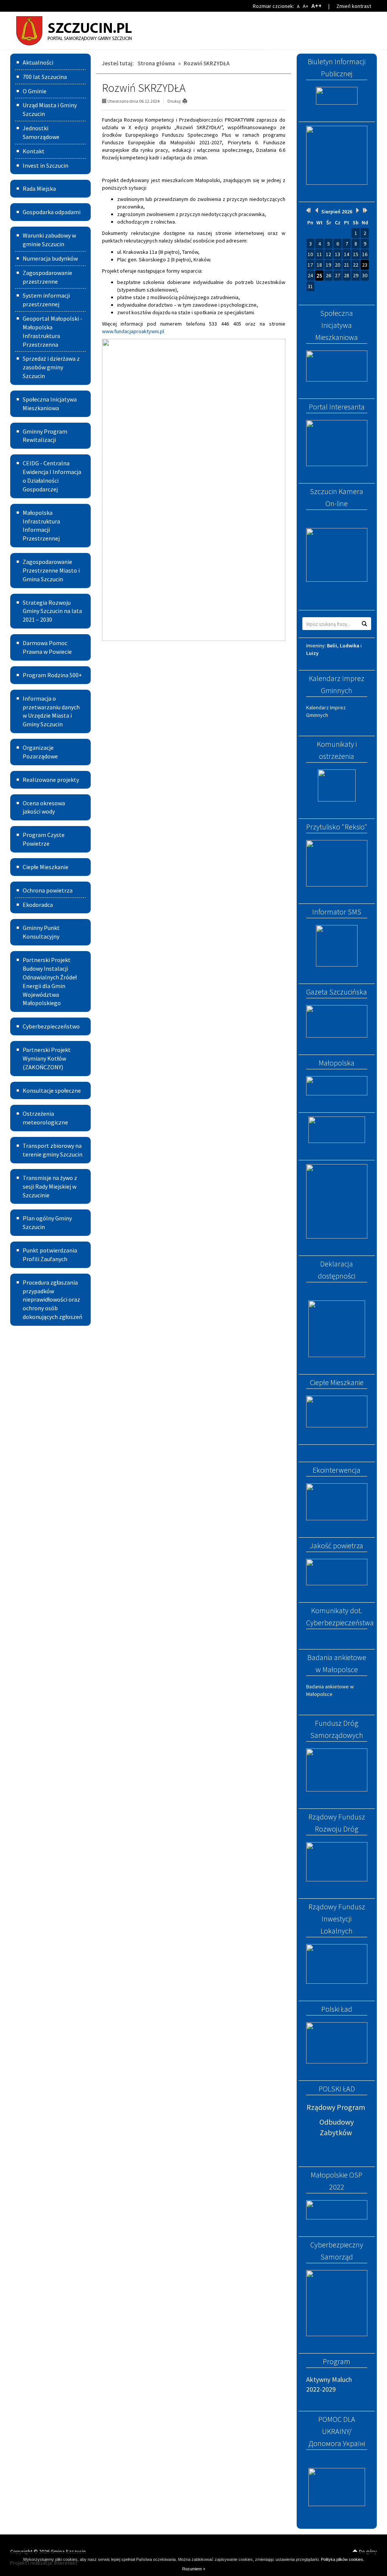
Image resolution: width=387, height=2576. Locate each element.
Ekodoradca (38, 905)
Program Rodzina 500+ (52, 675)
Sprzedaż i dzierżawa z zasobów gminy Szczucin (51, 367)
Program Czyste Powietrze (44, 839)
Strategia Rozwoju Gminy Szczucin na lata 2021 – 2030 (52, 611)
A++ (317, 6)
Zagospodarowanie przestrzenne (47, 277)
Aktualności (38, 62)
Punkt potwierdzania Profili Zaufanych (50, 1255)
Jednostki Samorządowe (41, 132)
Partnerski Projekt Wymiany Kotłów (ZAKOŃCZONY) (47, 1058)
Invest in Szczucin (46, 165)
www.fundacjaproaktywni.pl (133, 331)
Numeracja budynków (50, 258)
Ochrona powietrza (48, 890)
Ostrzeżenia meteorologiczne (45, 1118)
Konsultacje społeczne (52, 1090)
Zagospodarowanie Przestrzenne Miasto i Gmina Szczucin (51, 570)
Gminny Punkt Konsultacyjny (41, 932)
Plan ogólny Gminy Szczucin (47, 1222)
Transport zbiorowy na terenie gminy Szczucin (53, 1150)
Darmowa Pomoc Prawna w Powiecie (47, 647)
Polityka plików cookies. (343, 2559)
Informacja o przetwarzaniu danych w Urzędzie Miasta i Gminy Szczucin (51, 711)
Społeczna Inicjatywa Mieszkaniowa (50, 404)
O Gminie (35, 91)
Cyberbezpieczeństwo (51, 1026)
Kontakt (34, 151)
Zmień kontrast (354, 6)
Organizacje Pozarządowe (40, 752)
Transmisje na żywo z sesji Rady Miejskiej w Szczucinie (50, 1186)
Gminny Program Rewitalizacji (45, 436)
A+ (306, 6)
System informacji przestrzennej (46, 300)
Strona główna (156, 63)
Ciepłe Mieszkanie (46, 867)
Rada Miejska (39, 188)
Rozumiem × (194, 2569)
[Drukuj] (188, 101)
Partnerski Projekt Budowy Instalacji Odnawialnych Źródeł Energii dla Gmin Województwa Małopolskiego (50, 981)
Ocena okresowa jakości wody (44, 807)
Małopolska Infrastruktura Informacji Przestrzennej (41, 526)
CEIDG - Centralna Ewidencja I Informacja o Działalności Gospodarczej (52, 476)
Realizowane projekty (51, 780)
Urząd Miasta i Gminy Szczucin (50, 109)
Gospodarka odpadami (52, 212)
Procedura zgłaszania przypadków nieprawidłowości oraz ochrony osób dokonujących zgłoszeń (53, 1300)
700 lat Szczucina (45, 77)
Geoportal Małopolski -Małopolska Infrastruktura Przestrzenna (53, 331)
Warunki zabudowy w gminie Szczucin (49, 240)
